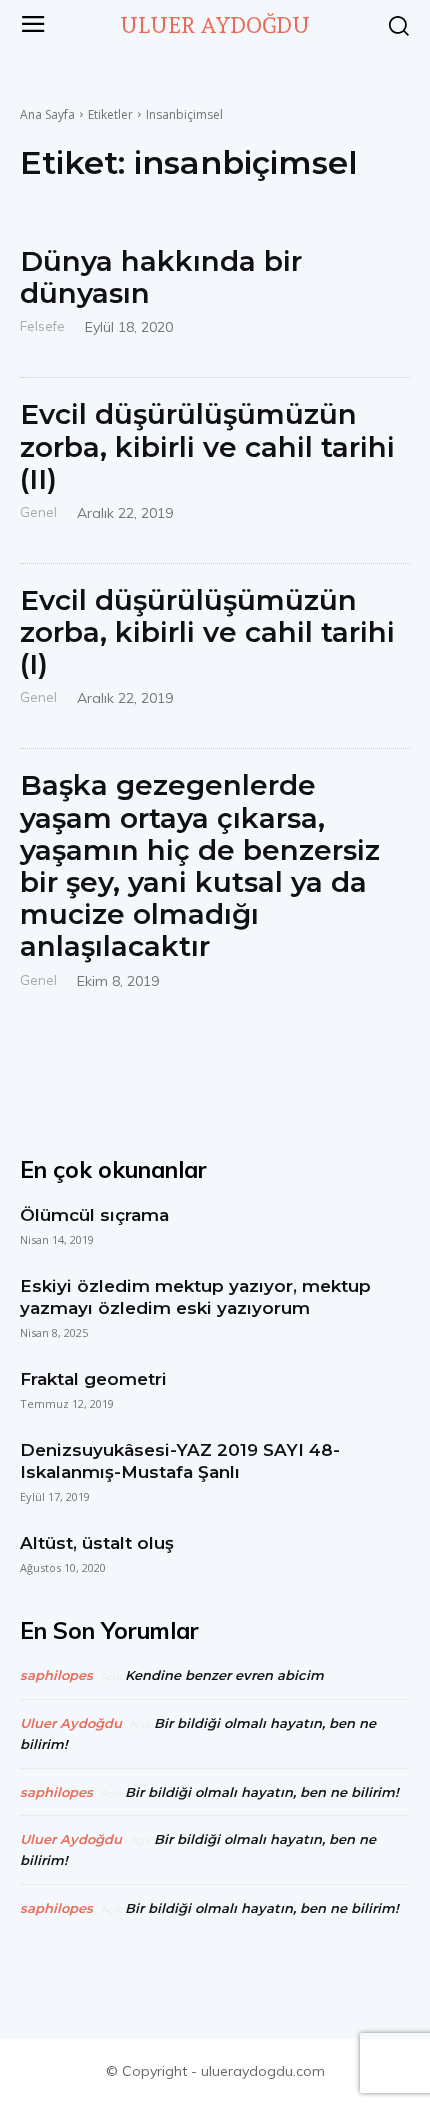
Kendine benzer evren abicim (224, 1675)
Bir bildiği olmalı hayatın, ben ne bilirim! (262, 1792)
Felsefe (42, 325)
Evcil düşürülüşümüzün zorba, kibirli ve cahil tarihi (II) (207, 446)
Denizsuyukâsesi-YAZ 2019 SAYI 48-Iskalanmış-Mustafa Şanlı (180, 1461)
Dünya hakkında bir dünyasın (161, 277)
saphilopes (56, 1675)
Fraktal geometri (93, 1379)
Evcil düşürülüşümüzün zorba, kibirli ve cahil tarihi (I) (207, 632)
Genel (38, 511)
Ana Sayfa (47, 114)
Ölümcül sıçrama (94, 1215)
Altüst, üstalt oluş (97, 1543)
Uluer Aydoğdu (71, 1723)
